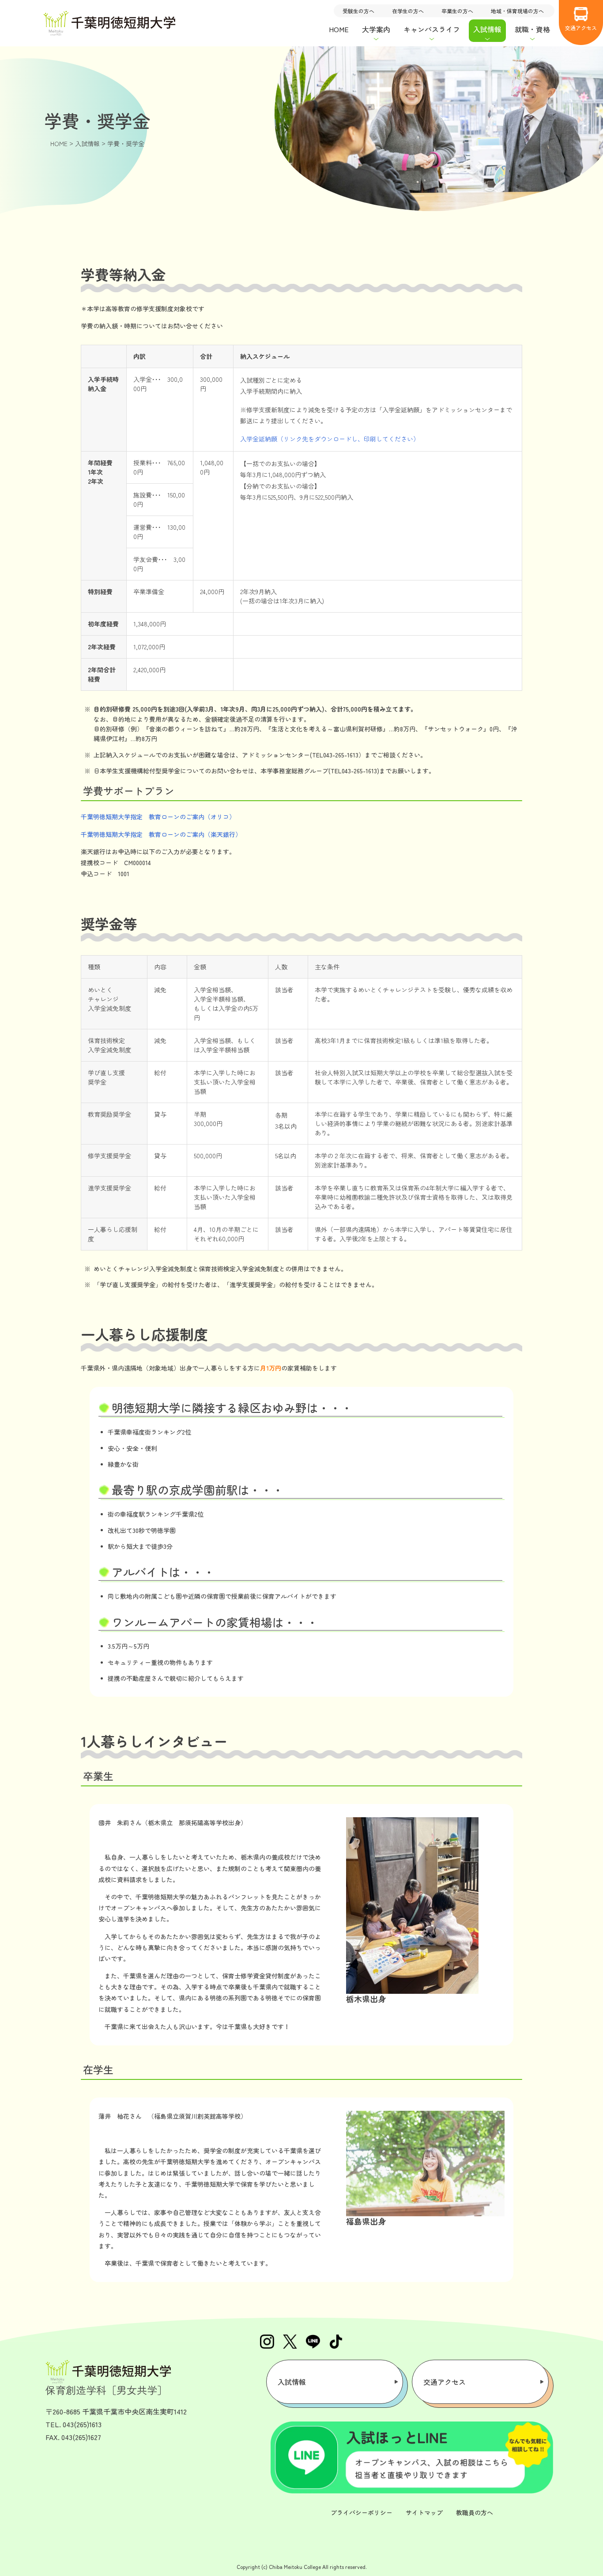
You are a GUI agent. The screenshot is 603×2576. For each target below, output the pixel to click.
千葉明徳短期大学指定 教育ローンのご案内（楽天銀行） (161, 834)
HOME (339, 29)
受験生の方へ (358, 11)
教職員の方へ (475, 2512)
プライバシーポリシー (362, 2512)
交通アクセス (581, 28)
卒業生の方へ (457, 11)
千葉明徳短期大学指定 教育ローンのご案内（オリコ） (158, 817)
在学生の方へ (408, 11)
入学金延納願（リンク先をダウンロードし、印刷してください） (330, 439)
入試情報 (292, 2382)
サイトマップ (424, 2512)
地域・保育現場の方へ (517, 11)
